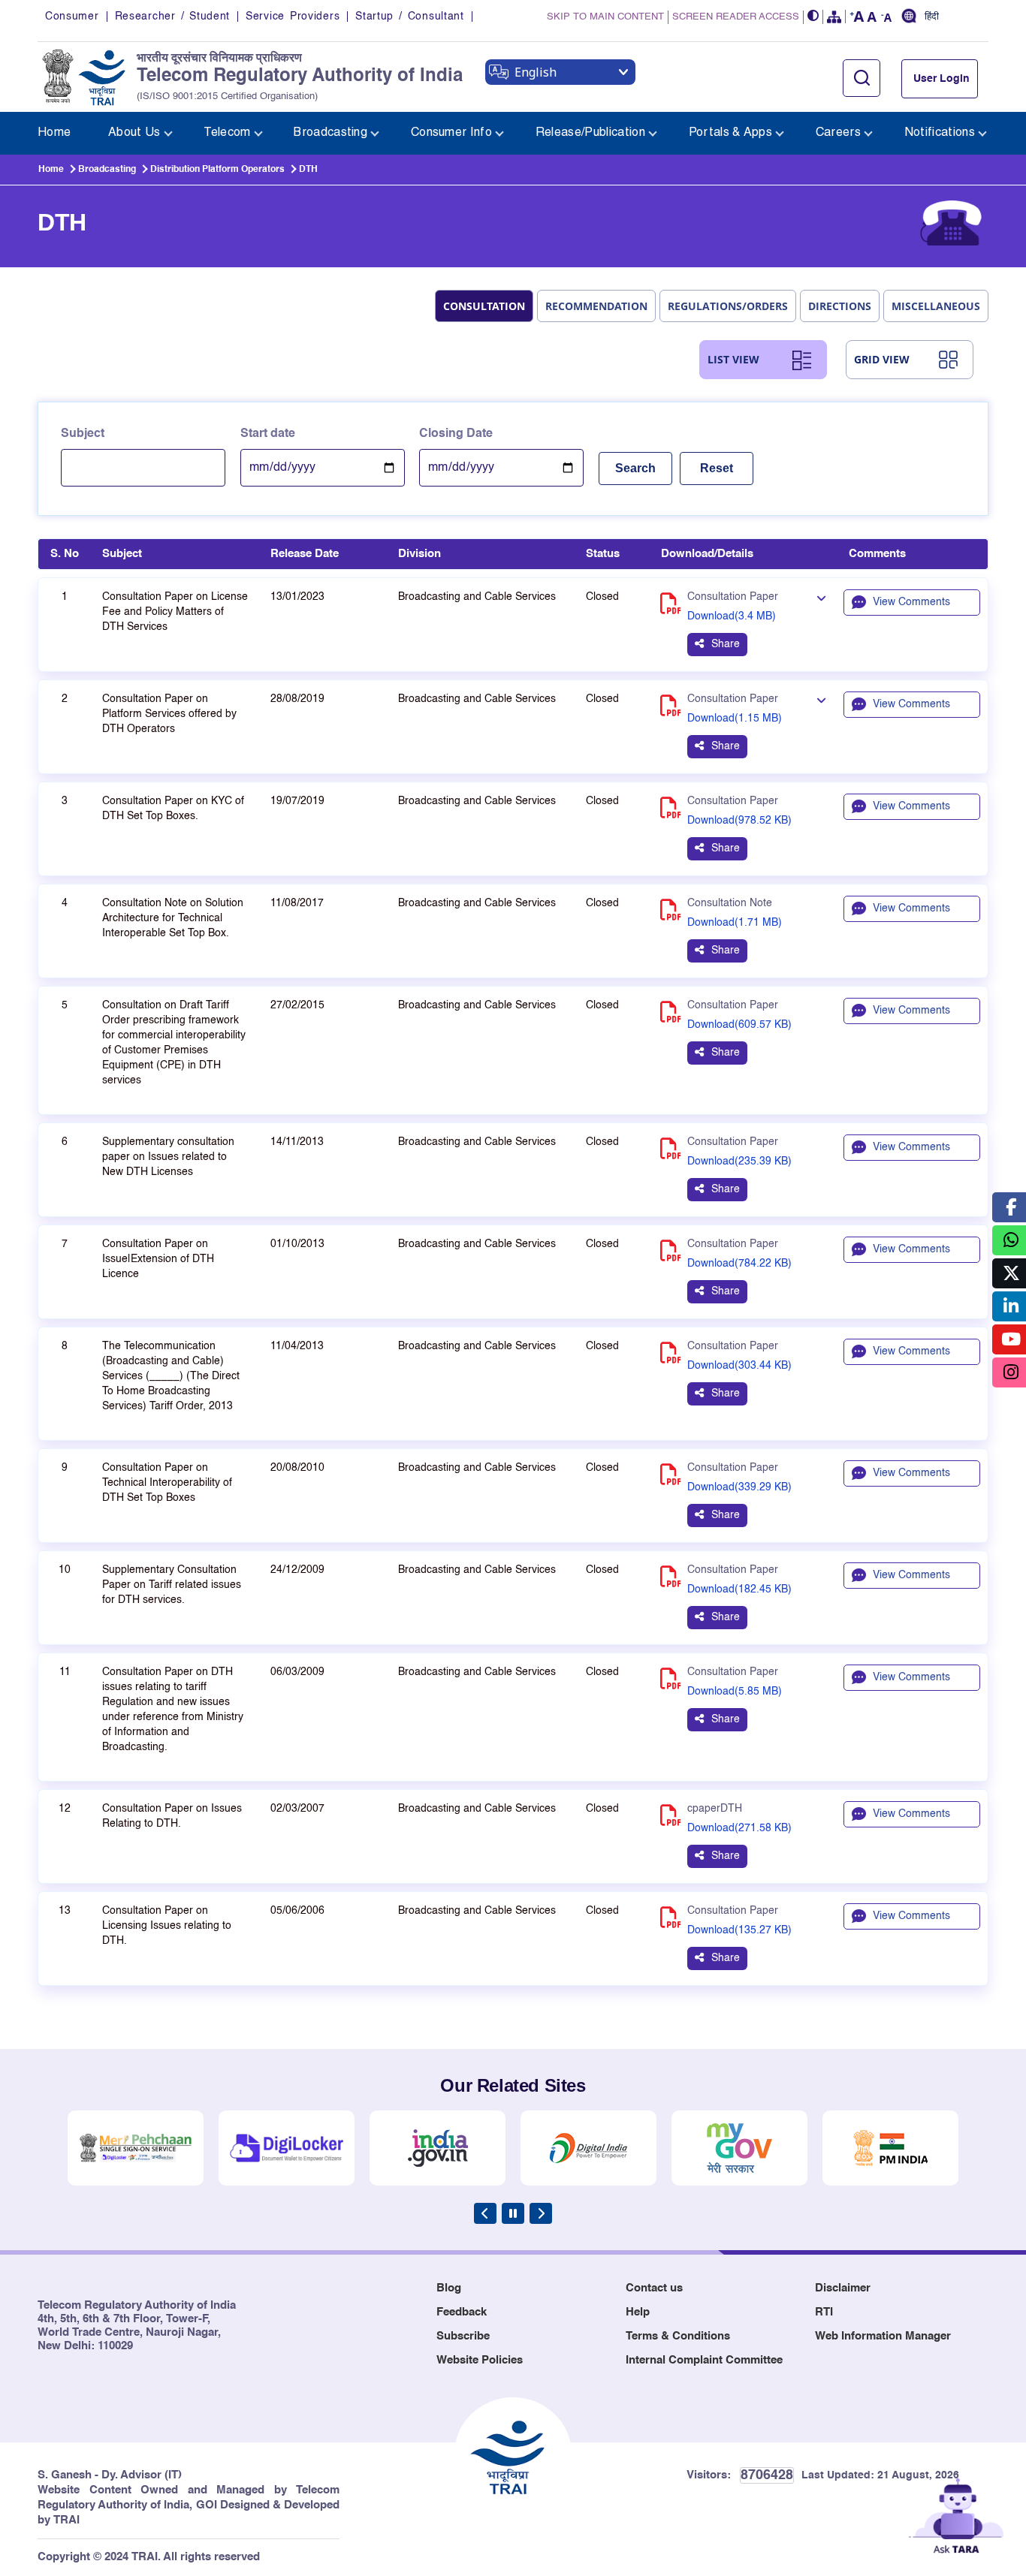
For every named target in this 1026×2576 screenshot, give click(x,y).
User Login (942, 79)
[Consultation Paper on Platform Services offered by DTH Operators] (821, 700)
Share (726, 644)
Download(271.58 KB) (739, 1828)
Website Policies (480, 2360)
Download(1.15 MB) (735, 719)
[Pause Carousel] (513, 2213)
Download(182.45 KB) (739, 1589)
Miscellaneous (936, 306)
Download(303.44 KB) (739, 1366)
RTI (824, 2312)
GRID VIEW (882, 359)
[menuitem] (54, 133)
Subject (83, 434)
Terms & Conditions (678, 2336)
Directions (840, 306)
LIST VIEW (733, 359)
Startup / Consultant (409, 17)
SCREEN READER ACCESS (736, 17)
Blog (449, 2288)
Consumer (72, 17)
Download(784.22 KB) (739, 1264)
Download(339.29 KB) (739, 1487)
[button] (813, 17)
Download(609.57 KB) (739, 1025)
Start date (268, 434)
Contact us (654, 2288)
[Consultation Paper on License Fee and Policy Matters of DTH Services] (821, 598)
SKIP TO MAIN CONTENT (605, 17)
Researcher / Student (172, 17)
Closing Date (456, 434)
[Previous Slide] (485, 2213)
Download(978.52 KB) (739, 821)
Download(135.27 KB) (739, 1930)
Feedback (462, 2312)
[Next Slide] (541, 2213)
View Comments (911, 602)
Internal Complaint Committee (704, 2360)
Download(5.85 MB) (735, 1692)
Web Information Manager (883, 2336)
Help (638, 2312)
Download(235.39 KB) (739, 1161)
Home (51, 170)
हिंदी (932, 17)
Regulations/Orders (728, 306)
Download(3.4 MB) (732, 616)
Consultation (484, 306)
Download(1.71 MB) (735, 923)
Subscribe (463, 2336)
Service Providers (293, 17)
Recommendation (596, 306)
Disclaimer (843, 2288)
